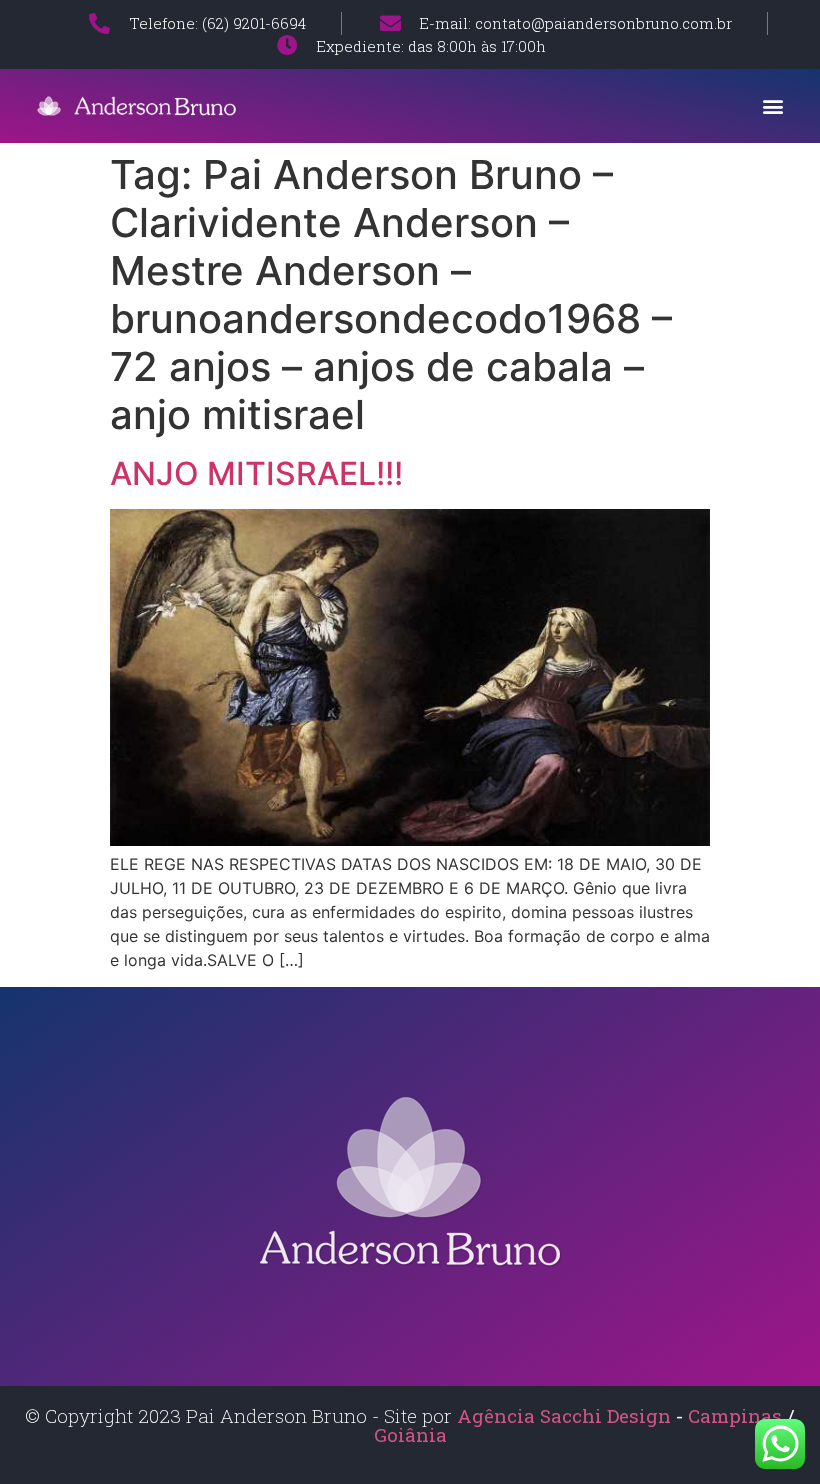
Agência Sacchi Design (564, 1415)
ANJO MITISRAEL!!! (256, 473)
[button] (773, 105)
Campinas (737, 1415)
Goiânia (410, 1434)
